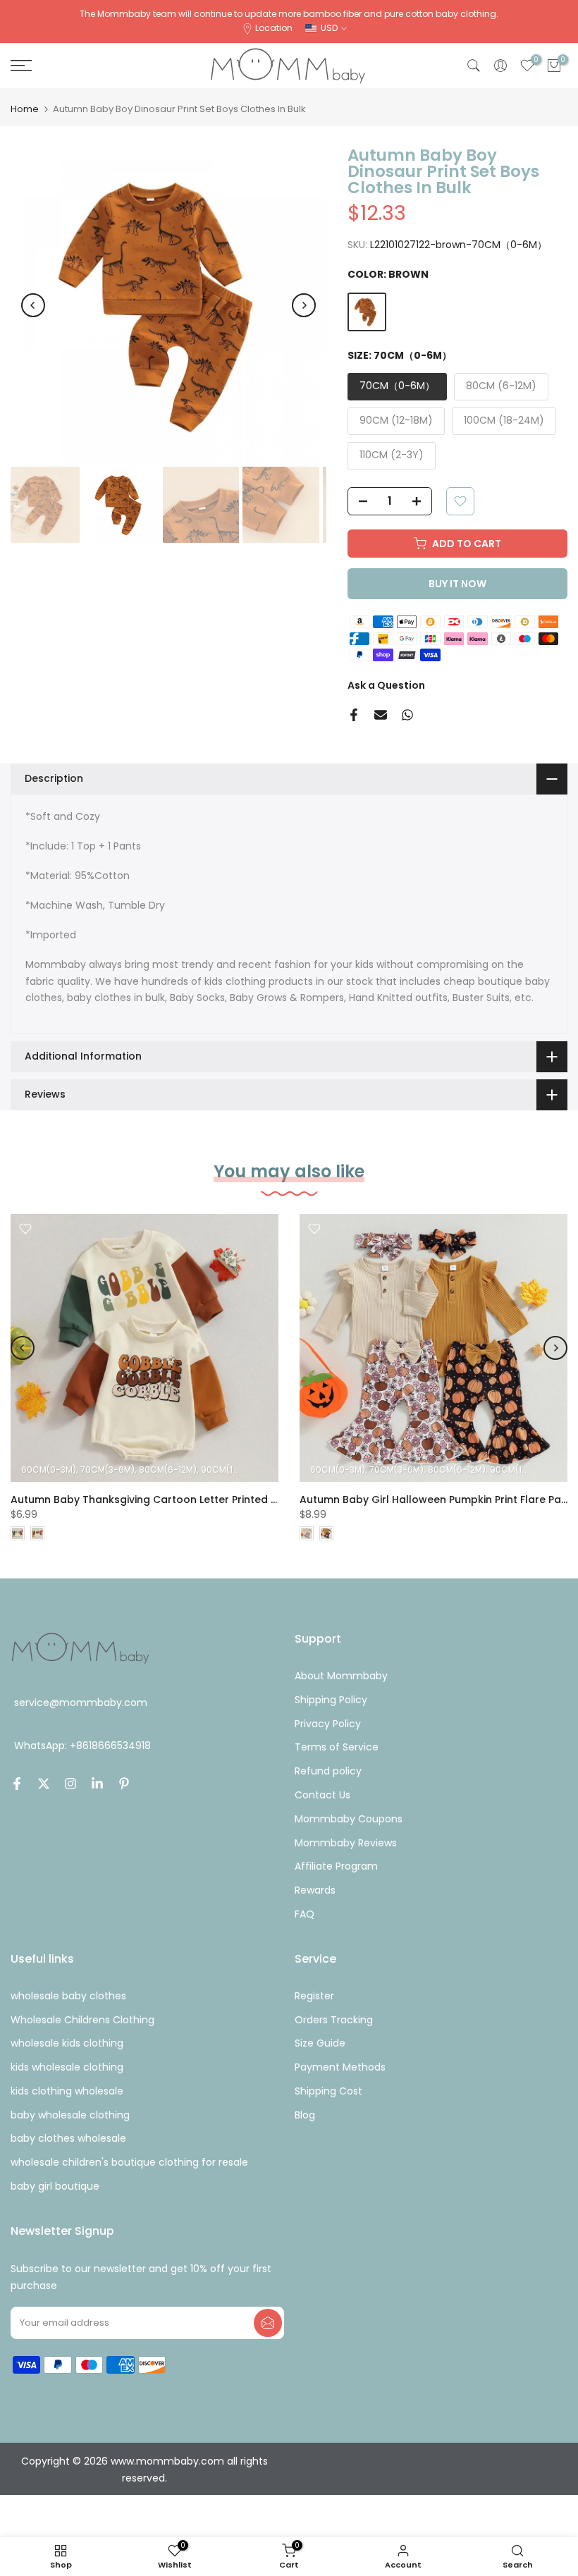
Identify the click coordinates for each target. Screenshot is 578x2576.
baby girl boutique (55, 2186)
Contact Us (322, 1795)
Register (314, 1996)
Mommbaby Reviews (346, 1843)
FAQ (305, 1914)
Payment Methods (340, 2067)
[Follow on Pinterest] (124, 1784)
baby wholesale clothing (70, 2115)
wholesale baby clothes (68, 1996)
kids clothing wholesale (67, 2091)
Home (25, 109)
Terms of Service (337, 1747)
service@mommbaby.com (81, 1703)
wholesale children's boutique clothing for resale (129, 2162)
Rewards (315, 1890)
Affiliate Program (336, 1866)
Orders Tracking (334, 2020)
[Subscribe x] (268, 2323)
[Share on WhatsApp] (407, 715)
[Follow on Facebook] (17, 1784)
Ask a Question (386, 685)
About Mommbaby (341, 1676)
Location (274, 28)
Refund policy (328, 1771)
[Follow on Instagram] (70, 1784)
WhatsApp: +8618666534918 (82, 1746)
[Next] (304, 305)
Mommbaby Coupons (349, 1819)
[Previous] (33, 305)
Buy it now (457, 584)
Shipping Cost (328, 2091)
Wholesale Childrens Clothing (82, 2020)
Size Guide (320, 2043)
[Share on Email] (381, 715)
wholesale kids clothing (67, 2043)
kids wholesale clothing (67, 2067)
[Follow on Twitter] (44, 1784)
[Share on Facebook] (354, 715)
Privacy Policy (328, 1724)
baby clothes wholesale (68, 2138)
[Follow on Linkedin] (97, 1784)
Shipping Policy (331, 1700)
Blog (305, 2115)
